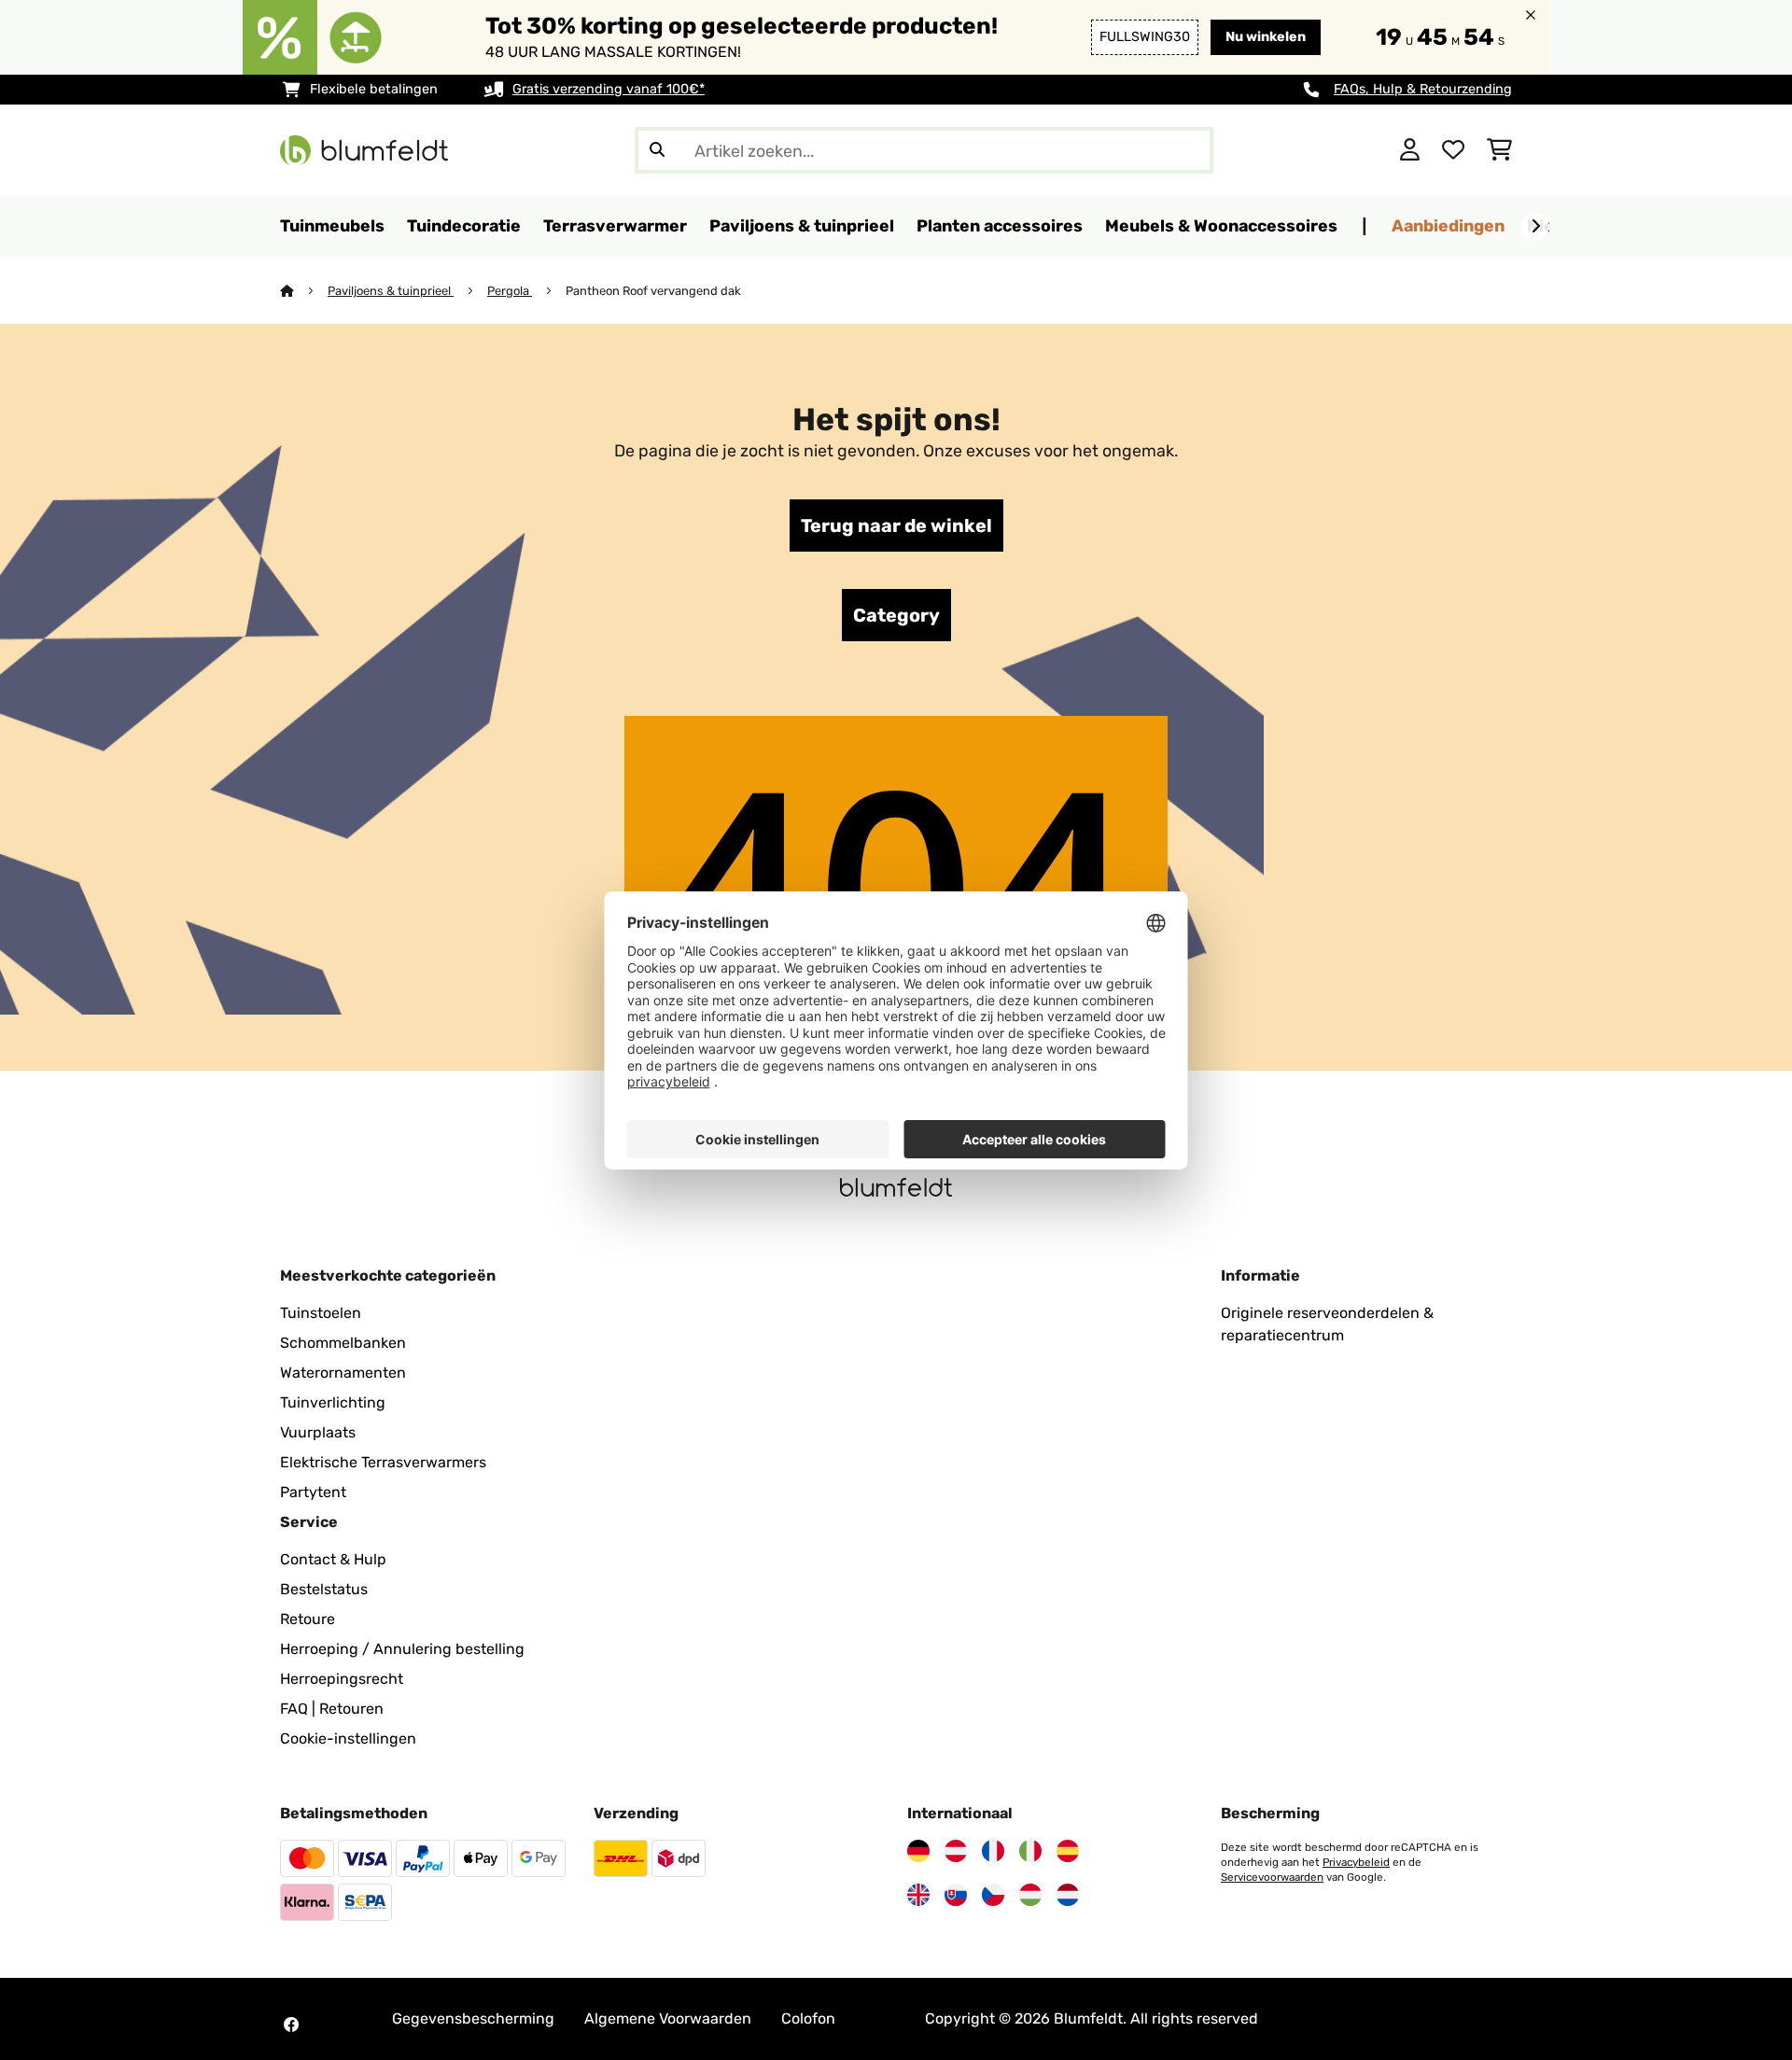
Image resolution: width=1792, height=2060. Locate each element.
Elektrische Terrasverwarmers (383, 1462)
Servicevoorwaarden (1272, 1877)
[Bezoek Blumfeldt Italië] (1030, 1851)
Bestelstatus (324, 1589)
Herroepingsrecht (342, 1679)
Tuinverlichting (333, 1402)
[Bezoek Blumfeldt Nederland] (1068, 1895)
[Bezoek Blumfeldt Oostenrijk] (956, 1851)
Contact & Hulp (333, 1559)
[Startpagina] (304, 291)
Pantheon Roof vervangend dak (653, 291)
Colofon (808, 2018)
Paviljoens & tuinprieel (391, 291)
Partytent (313, 1492)
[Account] (1410, 150)
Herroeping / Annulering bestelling (402, 1649)
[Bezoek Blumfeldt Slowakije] (956, 1895)
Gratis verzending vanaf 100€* (609, 89)
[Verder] (1535, 227)
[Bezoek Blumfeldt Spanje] (1068, 1851)
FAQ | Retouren (332, 1709)
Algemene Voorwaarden (668, 2018)
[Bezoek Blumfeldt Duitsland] (918, 1851)
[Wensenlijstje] (1453, 150)
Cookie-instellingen (348, 1738)
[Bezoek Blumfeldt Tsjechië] (993, 1895)
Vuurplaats (318, 1432)
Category (896, 615)
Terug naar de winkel (896, 526)
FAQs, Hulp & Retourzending (1423, 89)
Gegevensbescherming (473, 2018)
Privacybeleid (1356, 1862)
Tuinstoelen (321, 1313)
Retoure (308, 1619)
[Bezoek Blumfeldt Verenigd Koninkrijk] (918, 1895)
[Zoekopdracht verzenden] (657, 150)
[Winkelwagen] (1499, 150)
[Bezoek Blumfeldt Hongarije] (1030, 1895)
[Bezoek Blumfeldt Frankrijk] (993, 1851)
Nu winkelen (1266, 37)
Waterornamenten (343, 1373)
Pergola (510, 291)
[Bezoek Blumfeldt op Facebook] (291, 2025)
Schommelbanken (343, 1343)
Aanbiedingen (1448, 225)
